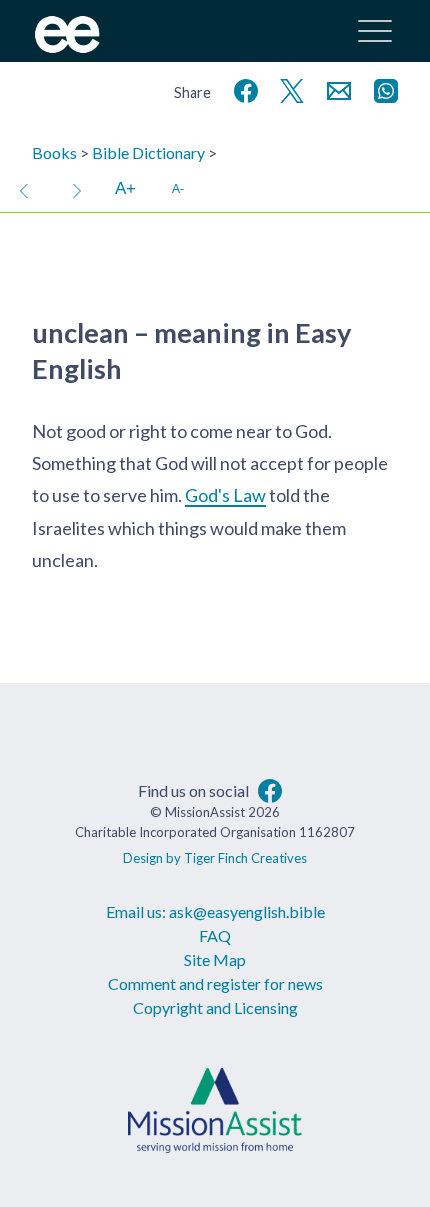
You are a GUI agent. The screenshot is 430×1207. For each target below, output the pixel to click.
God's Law (225, 495)
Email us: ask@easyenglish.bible (215, 911)
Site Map (215, 959)
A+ (125, 188)
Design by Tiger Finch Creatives (215, 858)
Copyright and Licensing (215, 1007)
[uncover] (77, 189)
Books (54, 152)
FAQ (215, 935)
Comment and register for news (215, 983)
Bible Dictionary (148, 152)
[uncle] (24, 189)
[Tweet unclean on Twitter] (288, 88)
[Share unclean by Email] (335, 88)
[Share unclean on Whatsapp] (382, 88)
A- (178, 188)
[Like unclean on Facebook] (242, 88)
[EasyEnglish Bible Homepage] (67, 46)
